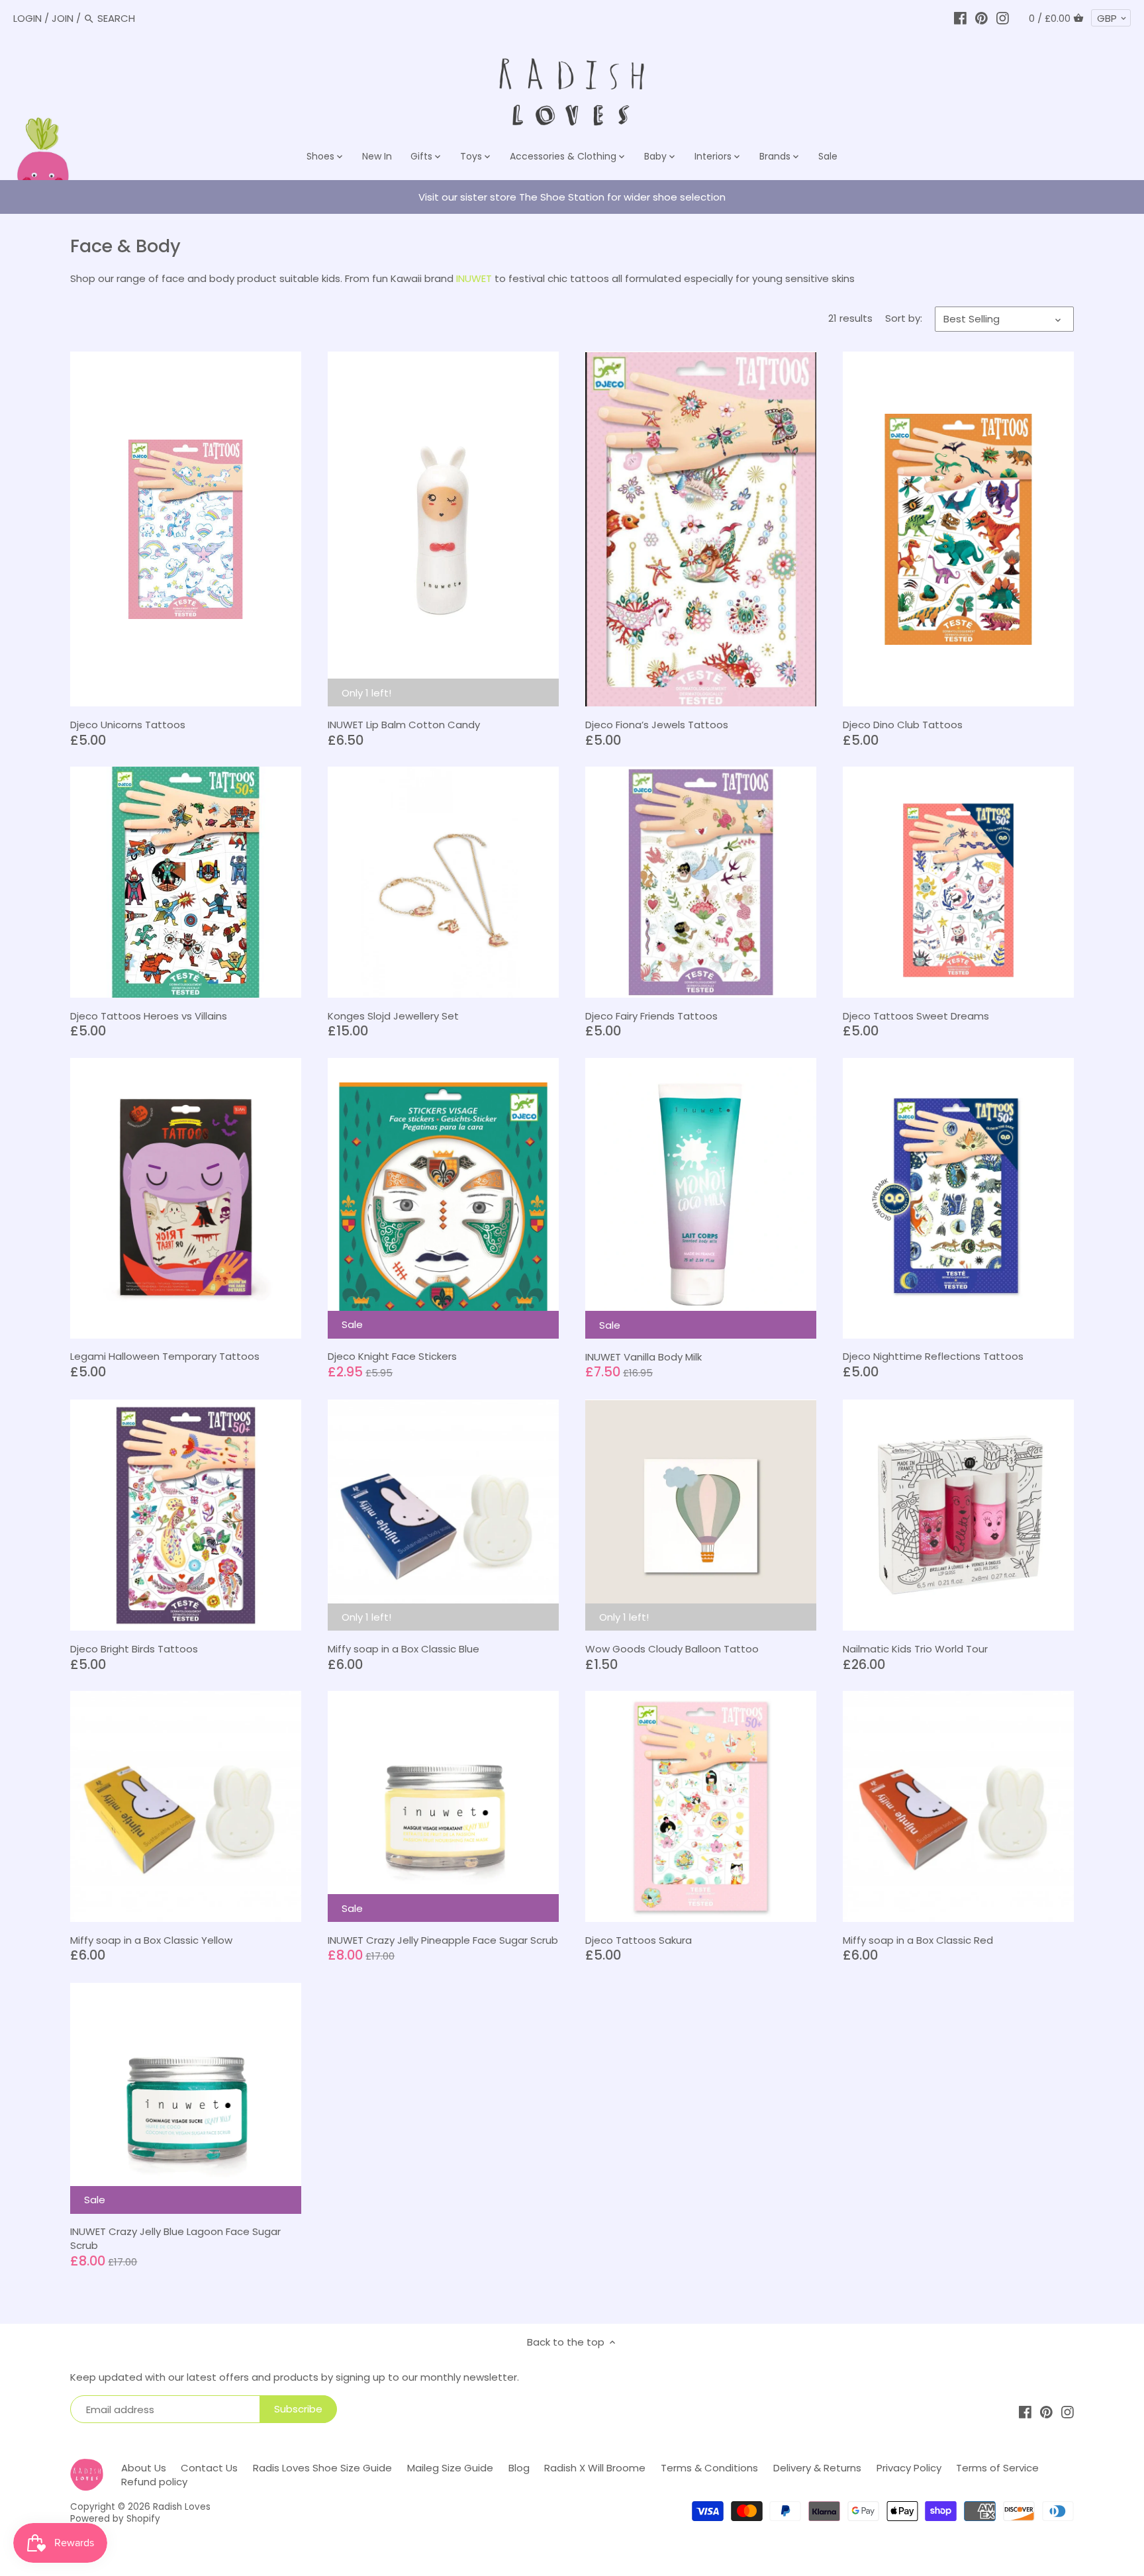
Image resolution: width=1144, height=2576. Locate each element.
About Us (144, 2468)
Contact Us (209, 2468)
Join (63, 18)
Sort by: (904, 318)
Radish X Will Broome (595, 2468)
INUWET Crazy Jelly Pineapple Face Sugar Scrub (443, 1940)
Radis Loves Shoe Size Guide (322, 2468)
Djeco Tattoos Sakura (639, 1940)
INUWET (474, 278)
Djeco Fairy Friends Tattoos (651, 1016)
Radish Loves (182, 2507)
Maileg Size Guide (450, 2468)
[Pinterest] (981, 18)
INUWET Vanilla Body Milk (643, 1357)
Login (27, 18)
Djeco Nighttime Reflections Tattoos (933, 1356)
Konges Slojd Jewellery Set (393, 1016)
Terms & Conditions (709, 2468)
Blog (519, 2468)
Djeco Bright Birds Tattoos (134, 1649)
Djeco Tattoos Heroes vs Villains (149, 1016)
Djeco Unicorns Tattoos (128, 725)
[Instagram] (1003, 18)
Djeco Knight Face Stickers (392, 1356)
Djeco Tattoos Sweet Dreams (916, 1016)
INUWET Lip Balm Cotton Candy (404, 725)
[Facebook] (960, 18)
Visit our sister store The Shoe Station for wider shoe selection (572, 197)
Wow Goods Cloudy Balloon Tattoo (672, 1649)
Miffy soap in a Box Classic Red (918, 1940)
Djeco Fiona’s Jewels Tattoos (657, 725)
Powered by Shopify (115, 2519)
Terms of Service (997, 2468)
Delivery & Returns (817, 2468)
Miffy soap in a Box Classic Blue (404, 1649)
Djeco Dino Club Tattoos (903, 725)
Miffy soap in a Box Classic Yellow (151, 1940)
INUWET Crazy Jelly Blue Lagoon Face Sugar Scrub (175, 2238)
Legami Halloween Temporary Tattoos (165, 1356)
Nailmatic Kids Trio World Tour (915, 1649)
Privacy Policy (909, 2468)
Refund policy (154, 2482)
